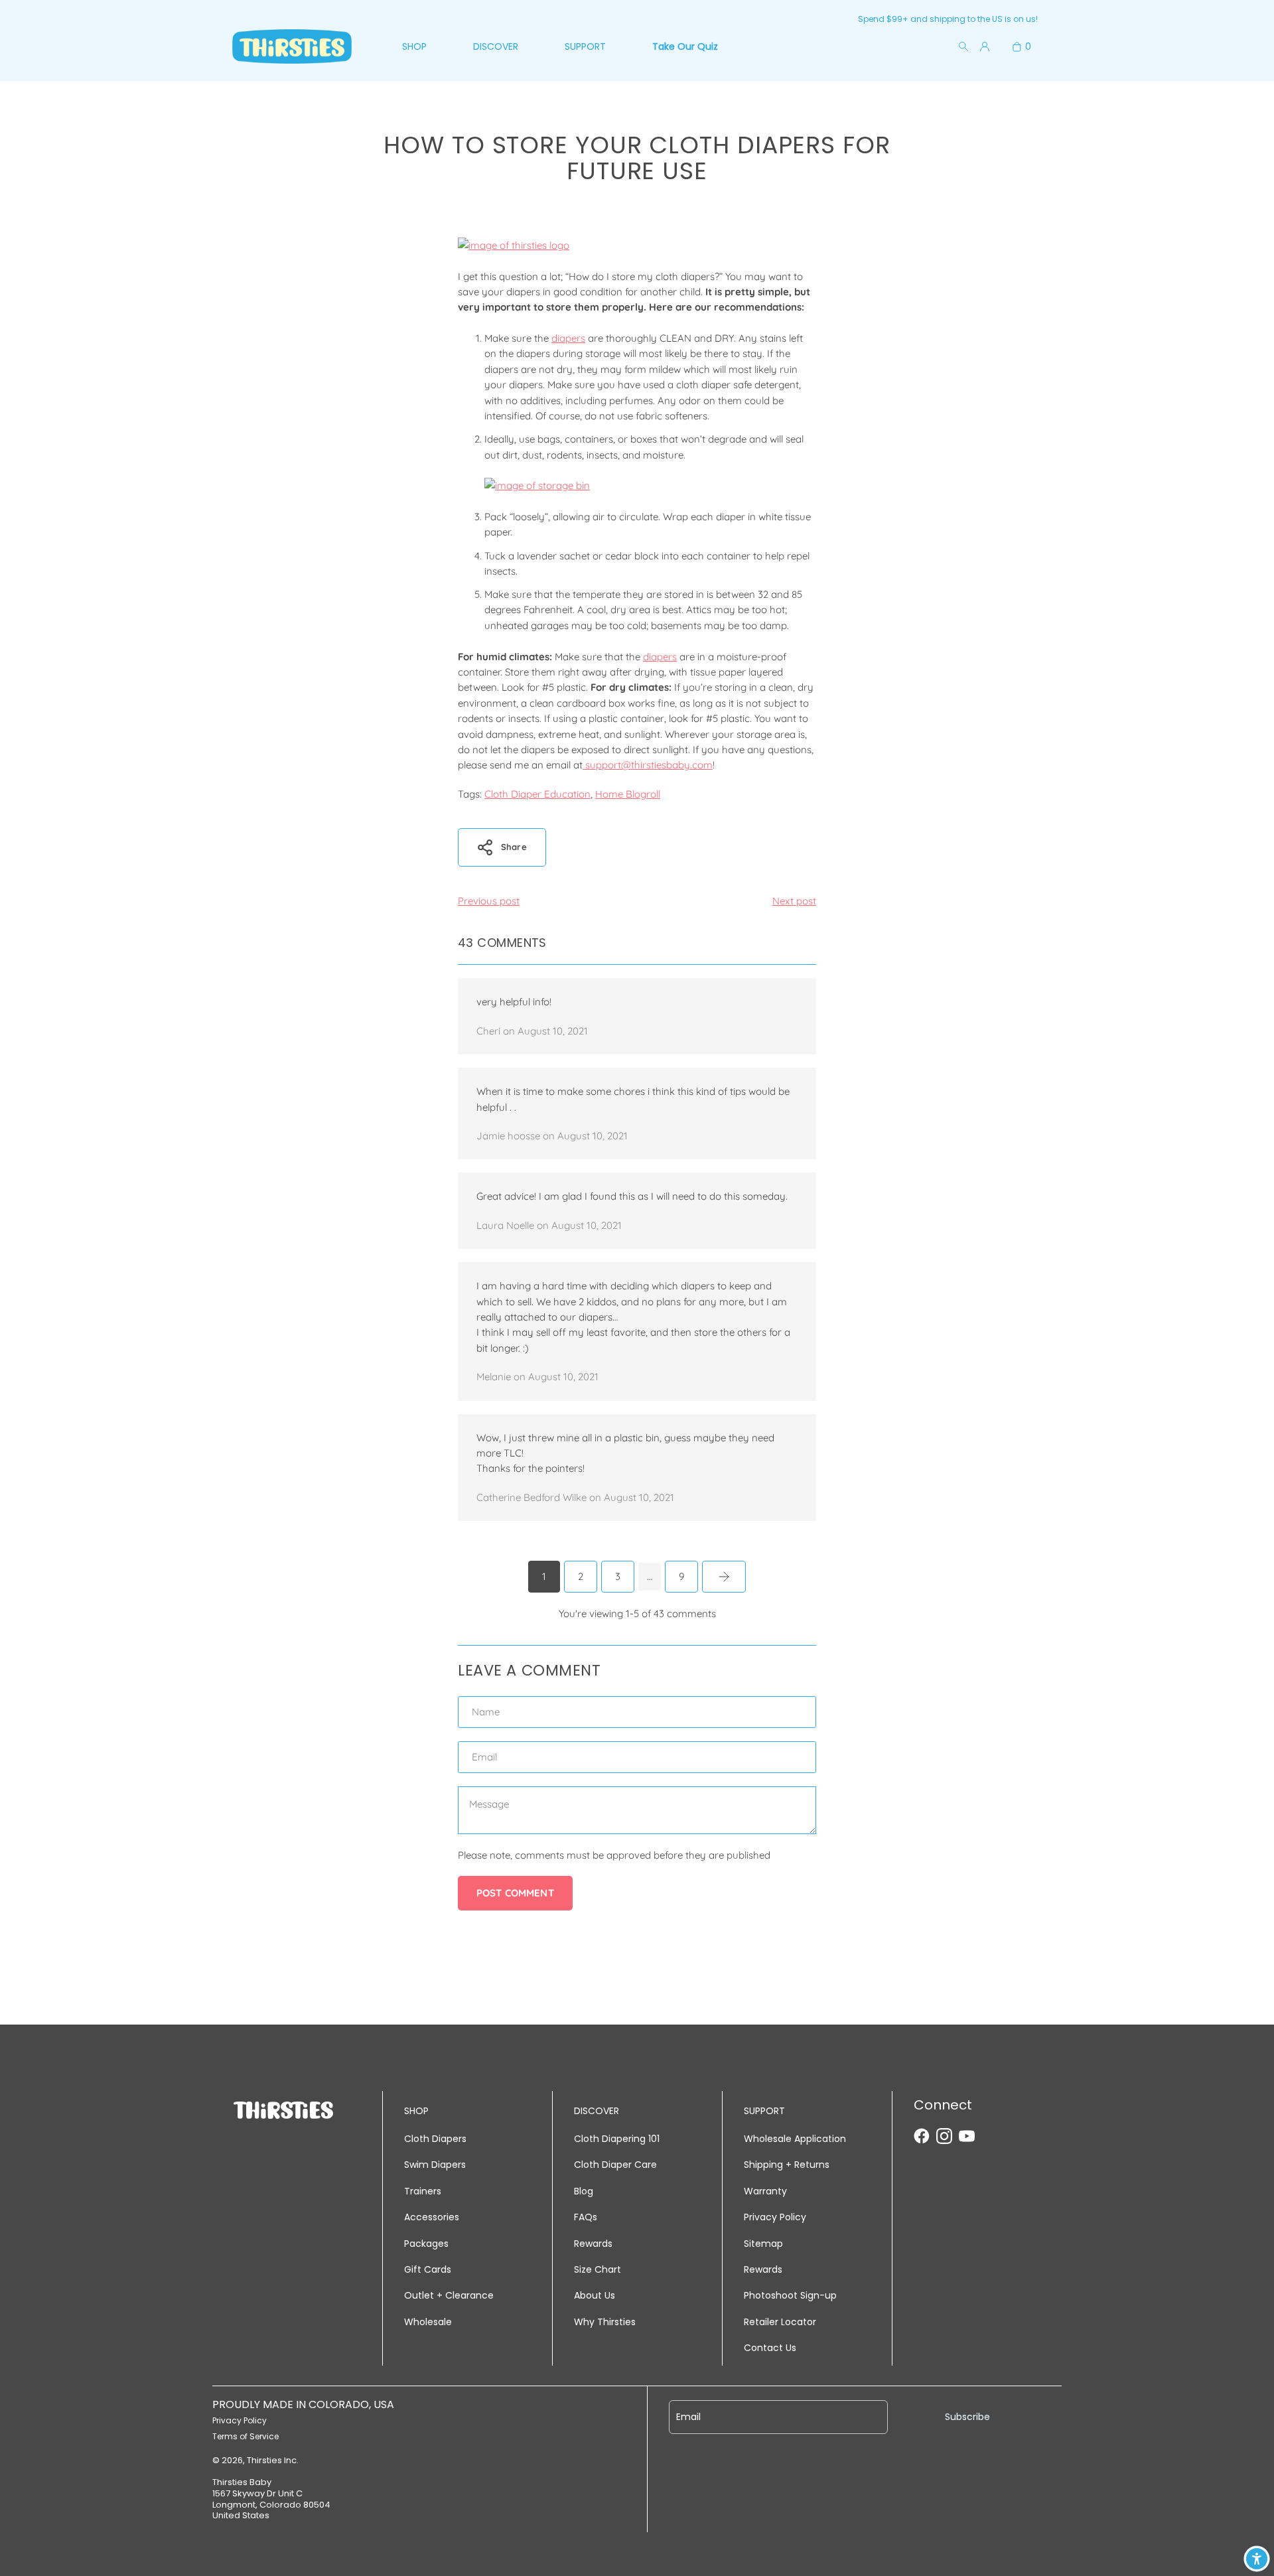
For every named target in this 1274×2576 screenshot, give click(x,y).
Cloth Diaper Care (615, 2165)
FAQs (586, 2217)
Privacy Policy (775, 2217)
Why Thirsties (605, 2322)
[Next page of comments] (724, 1577)
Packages (426, 2244)
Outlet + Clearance (449, 2295)
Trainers (423, 2191)
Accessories (432, 2217)
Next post (794, 901)
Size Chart (598, 2269)
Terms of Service (246, 2436)
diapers (568, 338)
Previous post (489, 901)
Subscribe (967, 2417)
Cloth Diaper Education (537, 794)
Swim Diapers (435, 2165)
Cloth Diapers (435, 2139)
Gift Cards (428, 2269)
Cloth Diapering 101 (617, 2139)
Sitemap (763, 2244)
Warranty (765, 2191)
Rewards (593, 2244)
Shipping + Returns (787, 2165)
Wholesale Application (795, 2139)
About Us (595, 2295)
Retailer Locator (780, 2322)
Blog (584, 2191)
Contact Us (770, 2348)
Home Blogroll (628, 794)
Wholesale (428, 2322)
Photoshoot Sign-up (790, 2295)
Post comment (515, 1893)
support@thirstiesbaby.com (648, 765)
